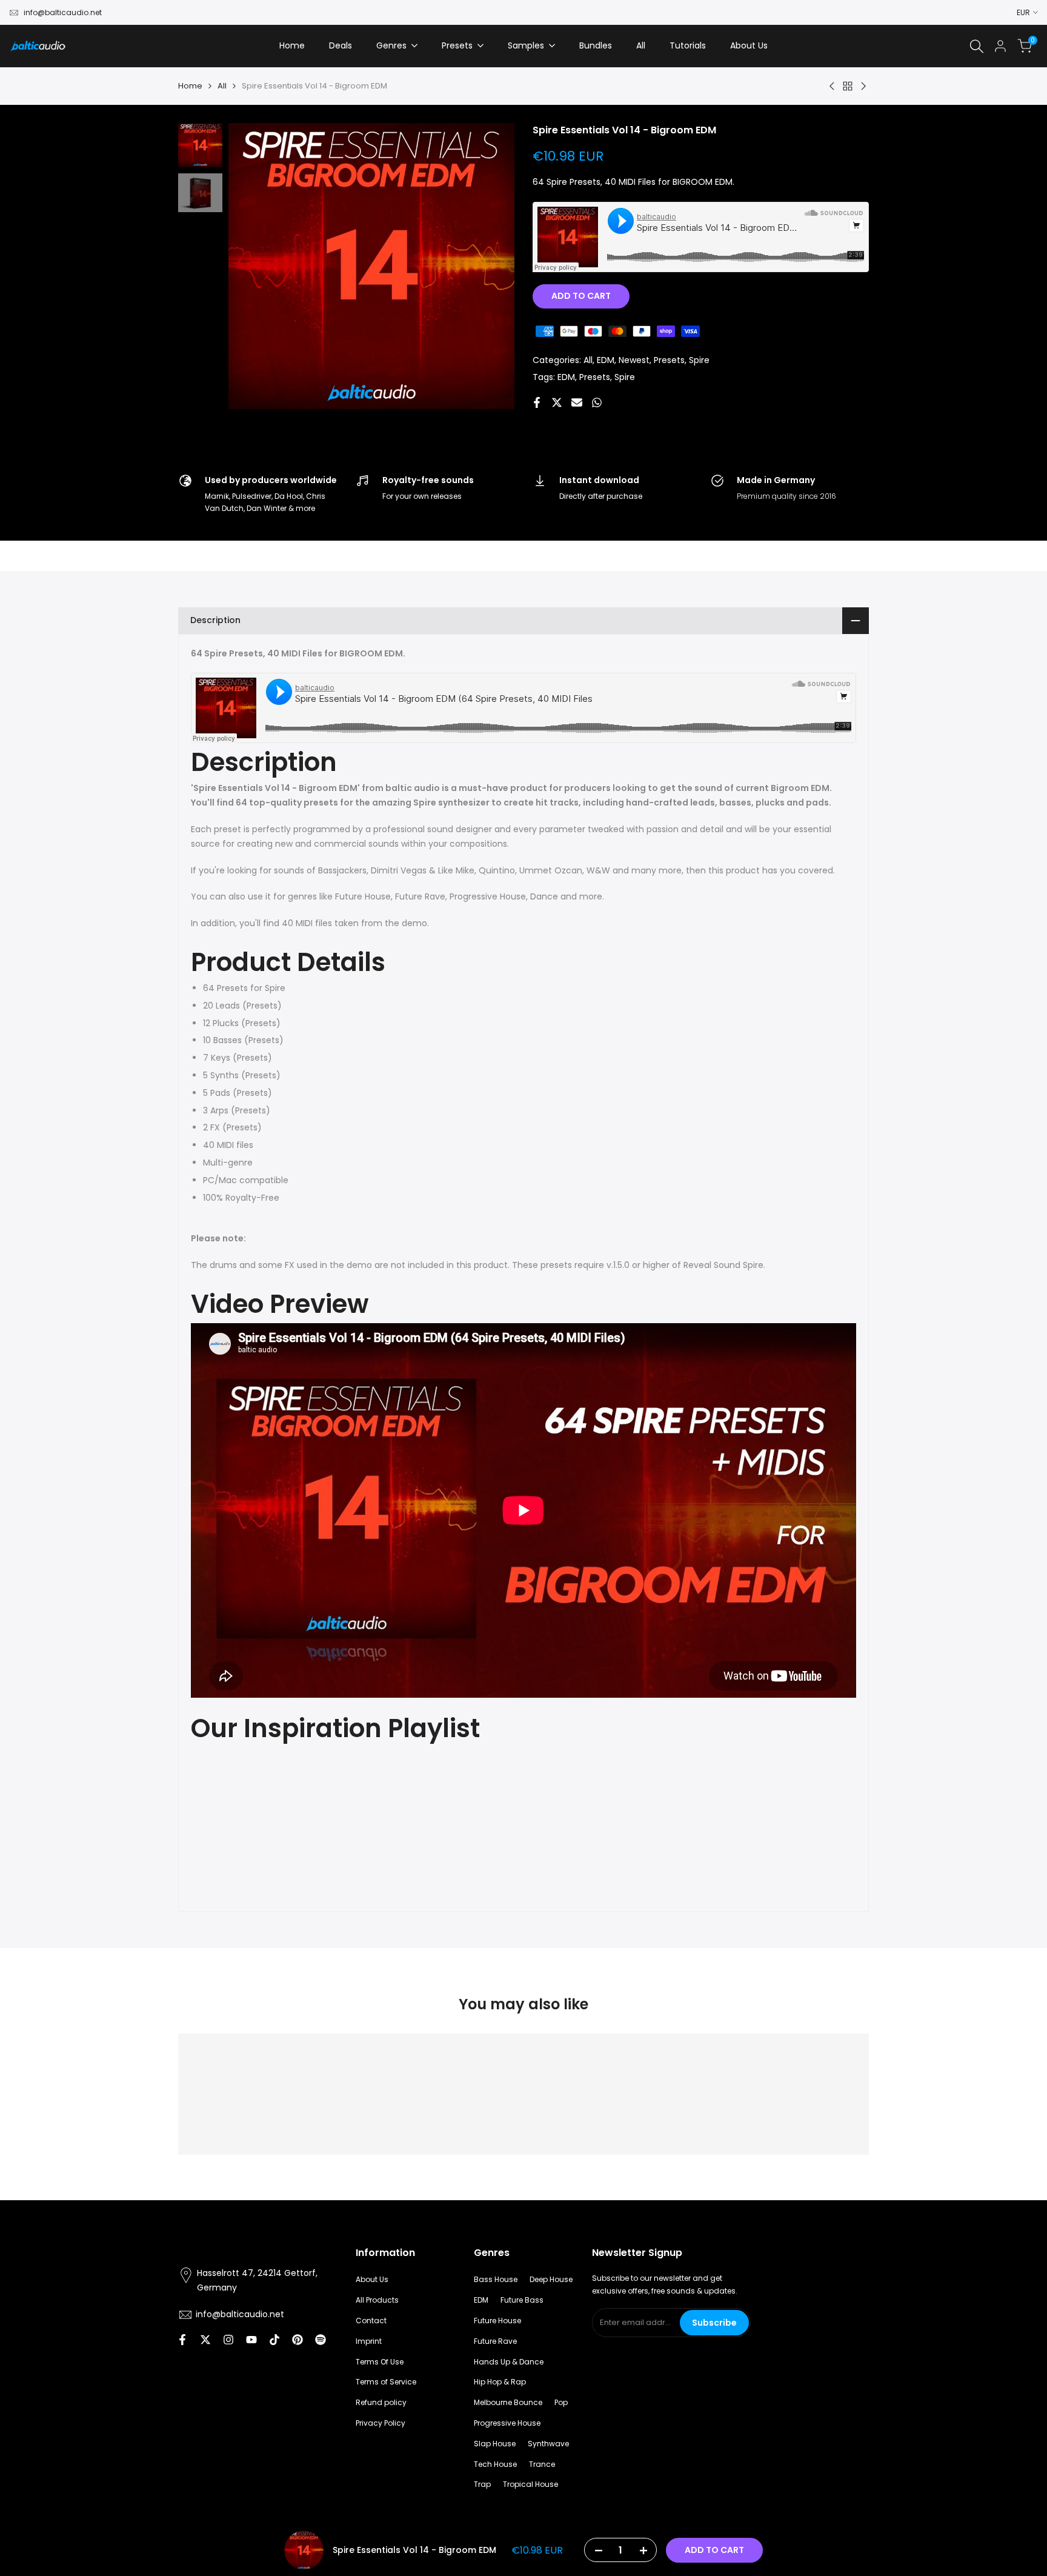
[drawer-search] (977, 46)
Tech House (495, 2464)
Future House (497, 2321)
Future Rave (495, 2341)
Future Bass (522, 2300)
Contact (371, 2321)
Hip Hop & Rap (500, 2382)
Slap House (495, 2444)
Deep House (551, 2279)
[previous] (253, 266)
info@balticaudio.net (63, 12)
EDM (606, 360)
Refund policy (381, 2402)
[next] (490, 266)
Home (190, 86)
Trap (482, 2484)
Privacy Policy (381, 2423)
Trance (542, 2464)
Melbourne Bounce (508, 2402)
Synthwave (548, 2444)
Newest (634, 360)
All (222, 86)
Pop (561, 2402)
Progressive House (507, 2423)
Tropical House (530, 2484)
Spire (699, 360)
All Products (377, 2300)
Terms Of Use (380, 2362)
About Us (372, 2279)
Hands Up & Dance (509, 2362)
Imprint (369, 2341)
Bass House (496, 2279)
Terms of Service (386, 2382)
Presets (669, 360)
